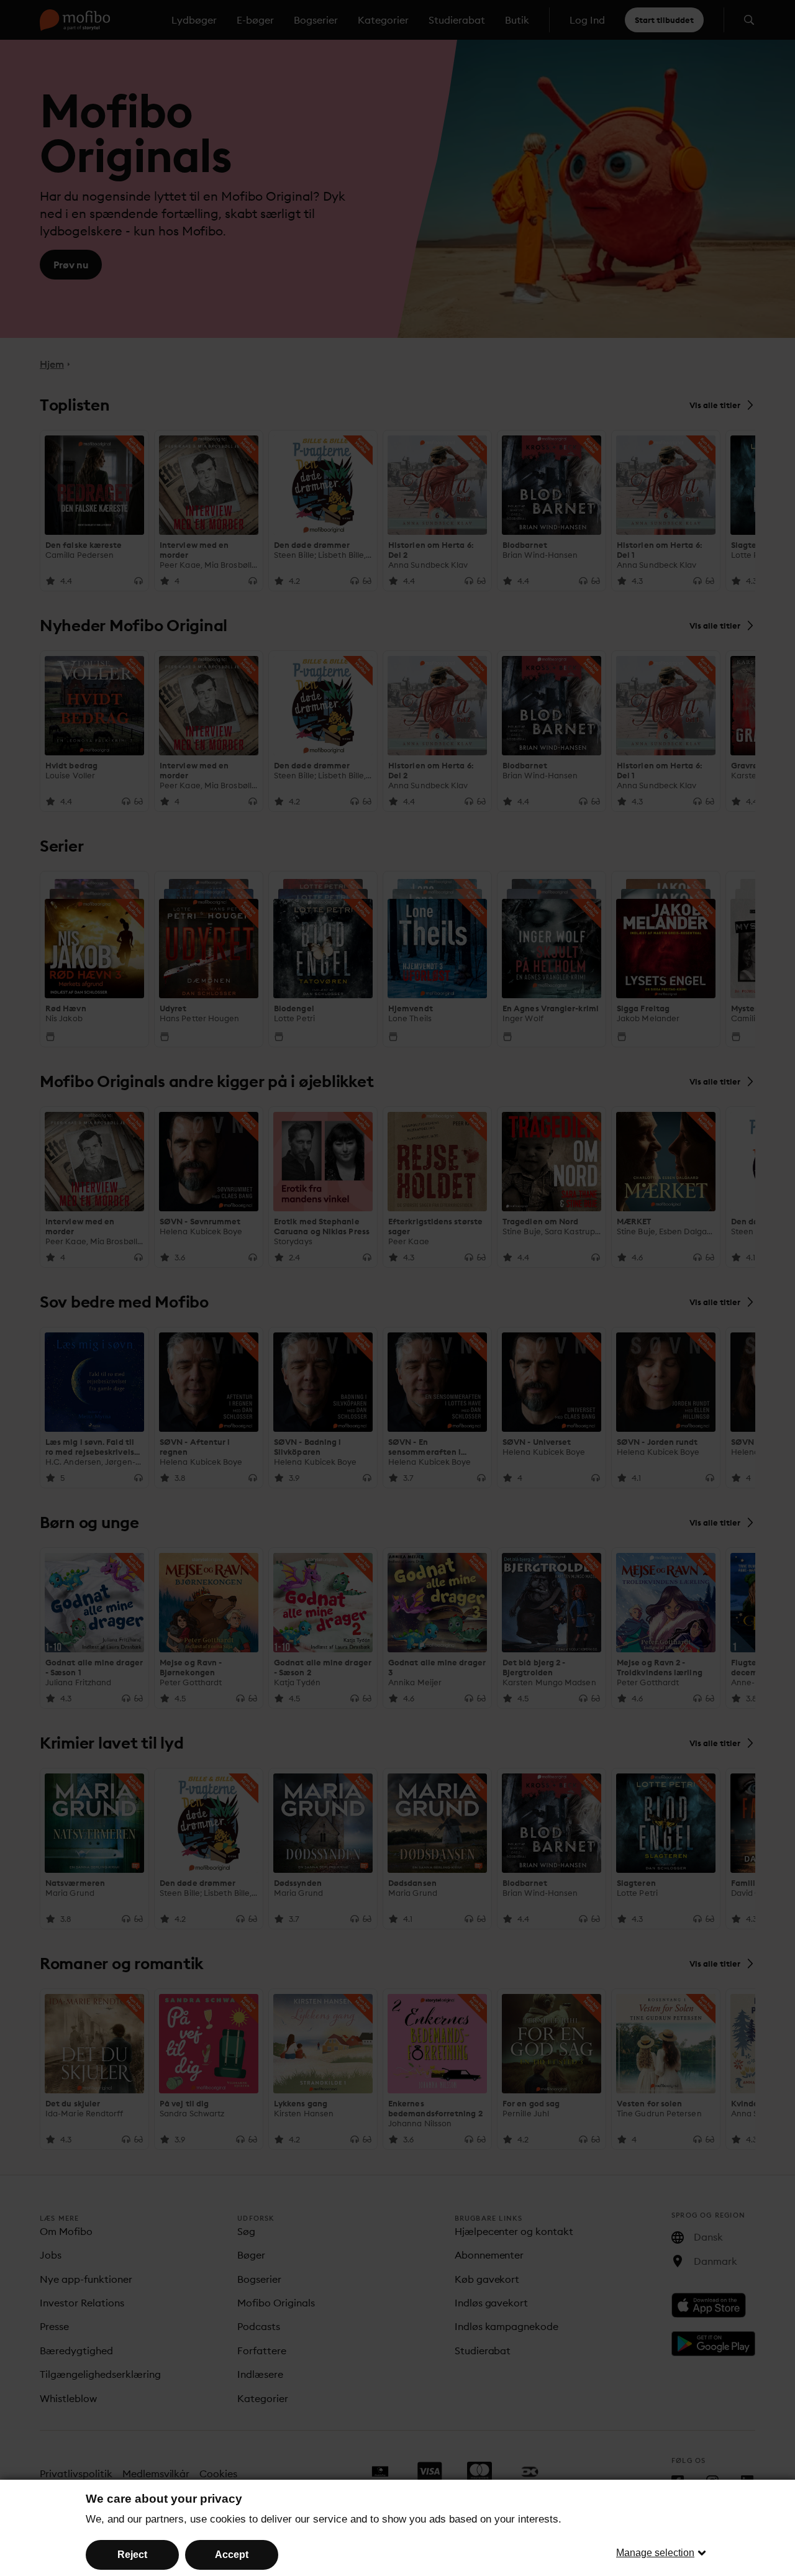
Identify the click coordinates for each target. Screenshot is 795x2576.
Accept (232, 2555)
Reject (132, 2555)
